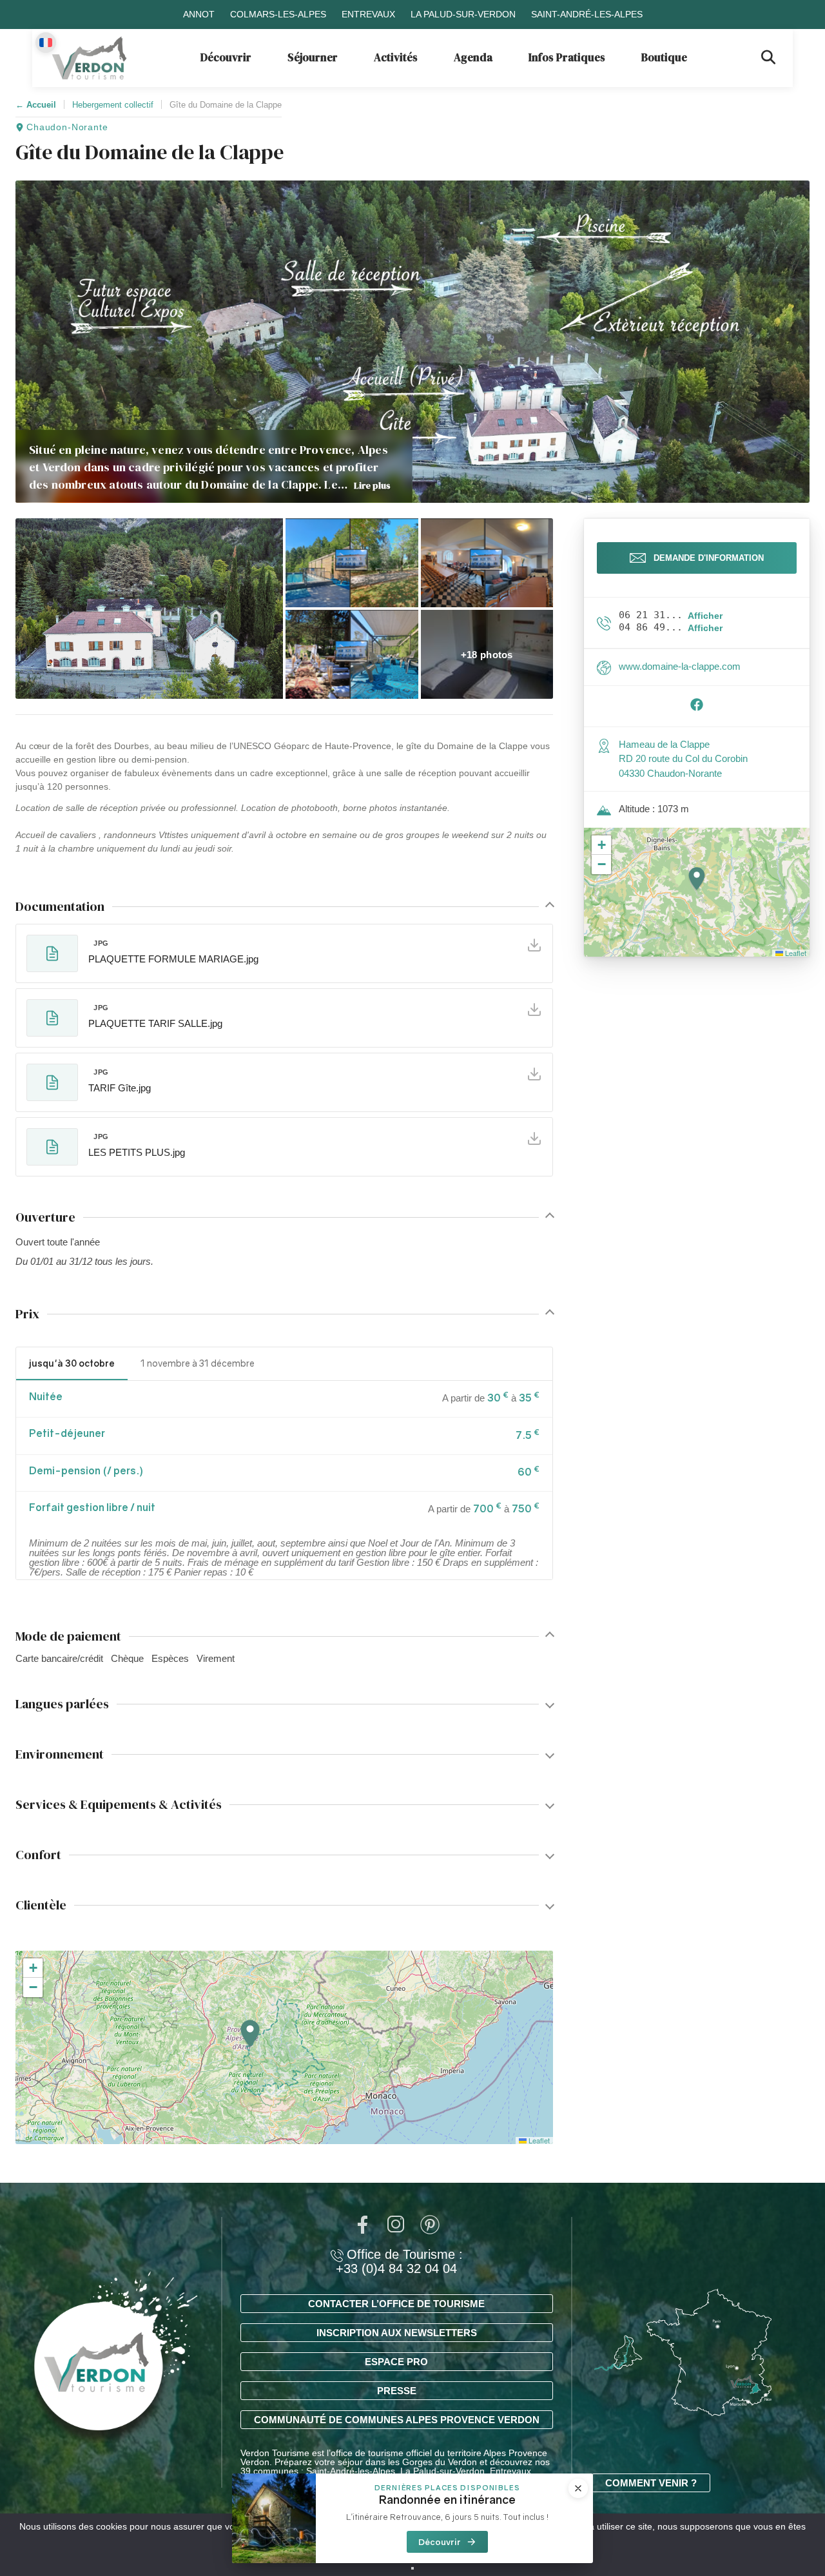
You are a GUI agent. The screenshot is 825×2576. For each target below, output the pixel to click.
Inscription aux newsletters (397, 2333)
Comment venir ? (651, 2483)
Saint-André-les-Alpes (587, 14)
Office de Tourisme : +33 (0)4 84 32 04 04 (399, 2261)
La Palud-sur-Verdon (463, 14)
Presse (397, 2391)
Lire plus (372, 485)
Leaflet (538, 2140)
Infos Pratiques (567, 57)
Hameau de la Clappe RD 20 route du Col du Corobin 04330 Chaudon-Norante (683, 759)
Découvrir (226, 57)
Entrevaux (368, 14)
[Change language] (46, 43)
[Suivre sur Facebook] (697, 708)
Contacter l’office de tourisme (396, 2304)
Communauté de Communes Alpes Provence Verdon (397, 2420)
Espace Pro (396, 2362)
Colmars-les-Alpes (278, 14)
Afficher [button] (705, 616)
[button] (149, 609)
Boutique (664, 57)
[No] (412, 2568)
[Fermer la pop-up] (578, 2488)
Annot (199, 14)
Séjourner (313, 57)
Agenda (473, 57)
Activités (396, 57)
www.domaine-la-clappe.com (680, 666)
